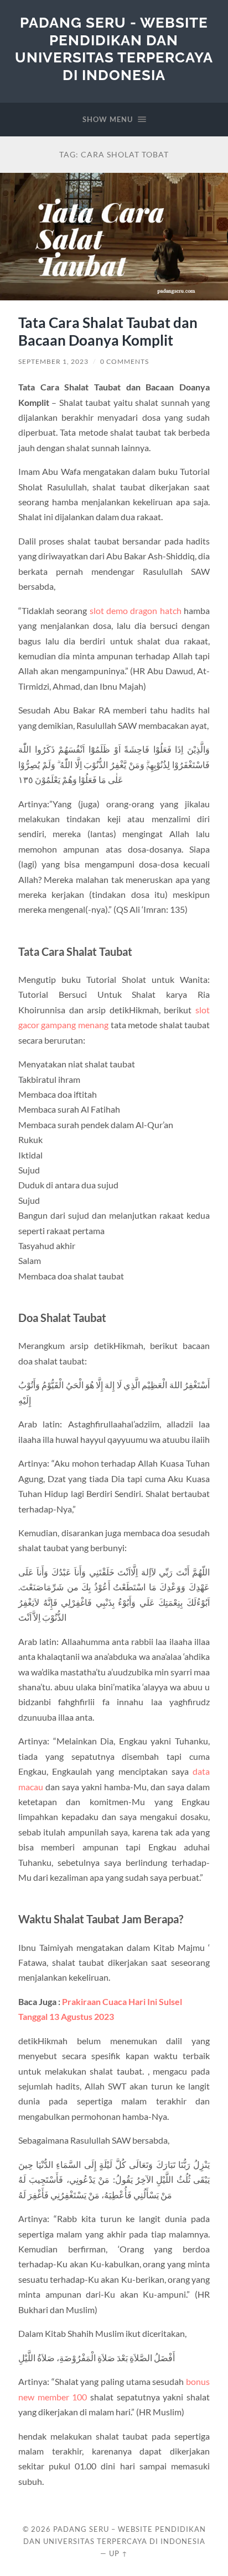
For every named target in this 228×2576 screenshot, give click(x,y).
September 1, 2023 (53, 361)
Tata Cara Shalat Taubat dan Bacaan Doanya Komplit (108, 331)
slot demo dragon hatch (136, 610)
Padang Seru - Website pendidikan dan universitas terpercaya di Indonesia (114, 49)
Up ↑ (118, 2553)
